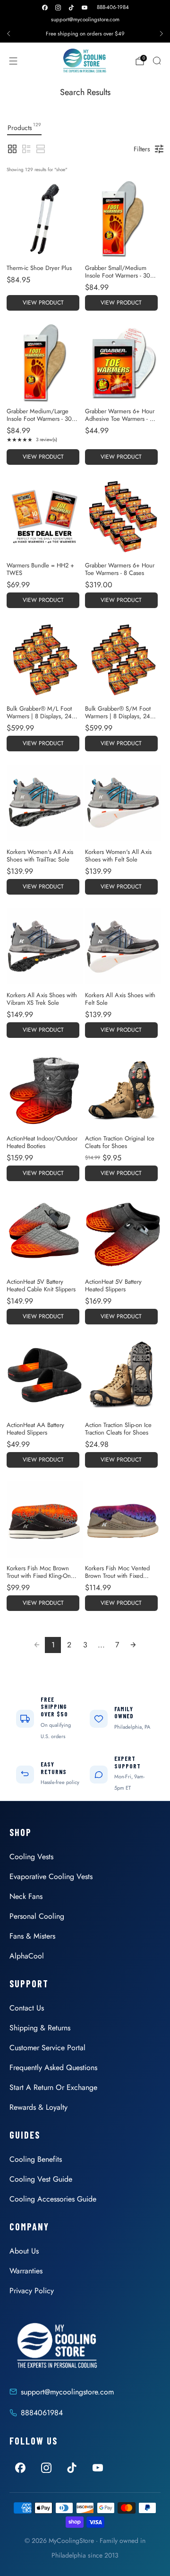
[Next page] (133, 1645)
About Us (24, 2251)
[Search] (157, 61)
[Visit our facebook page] (45, 8)
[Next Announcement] (161, 34)
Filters (142, 149)
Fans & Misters (32, 1936)
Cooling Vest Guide (41, 2179)
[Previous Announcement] (8, 34)
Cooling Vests (31, 1857)
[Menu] (13, 61)
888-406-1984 (113, 7)
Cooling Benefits (36, 2159)
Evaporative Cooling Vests (51, 1876)
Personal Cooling (37, 1916)
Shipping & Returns (40, 2028)
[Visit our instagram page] (58, 8)
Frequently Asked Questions (53, 2067)
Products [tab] (24, 127)
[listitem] (85, 34)
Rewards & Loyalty (38, 2107)
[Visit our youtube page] (85, 8)
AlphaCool (27, 1956)
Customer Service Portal (47, 2048)
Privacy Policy (32, 2291)
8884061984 (42, 2413)
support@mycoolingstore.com (85, 19)
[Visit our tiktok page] (71, 8)
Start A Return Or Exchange (53, 2087)
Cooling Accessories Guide (53, 2199)
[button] (12, 149)
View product (43, 303)
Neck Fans (26, 1896)
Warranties (26, 2271)
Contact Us (27, 2008)
